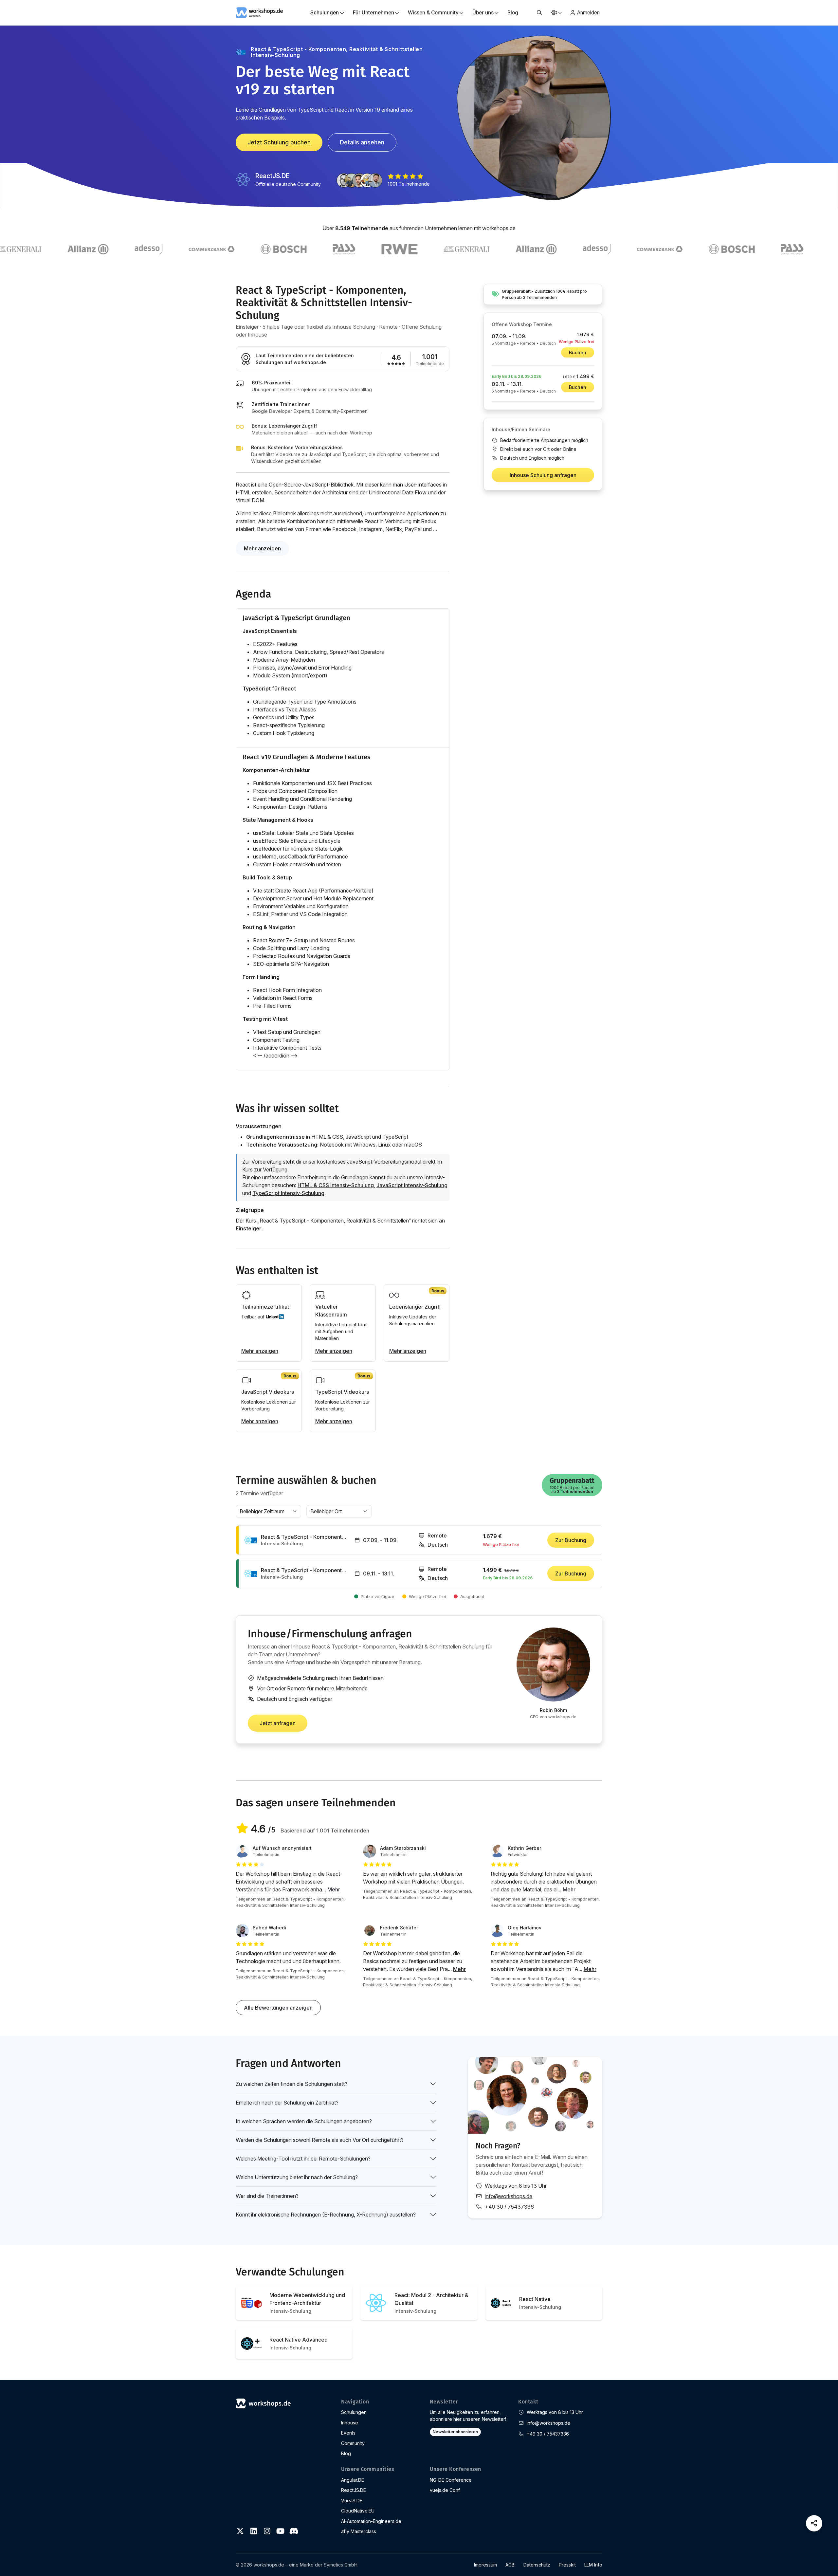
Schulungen (354, 2412)
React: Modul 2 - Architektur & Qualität (431, 2303)
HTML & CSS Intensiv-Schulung (336, 1185)
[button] (539, 13)
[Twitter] (240, 2531)
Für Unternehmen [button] (373, 13)
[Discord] (294, 2531)
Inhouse (350, 2423)
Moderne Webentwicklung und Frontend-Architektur (307, 2303)
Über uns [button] (483, 13)
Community (353, 2443)
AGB (510, 2565)
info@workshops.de (509, 2196)
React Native (540, 2303)
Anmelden (588, 13)
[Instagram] (267, 2531)
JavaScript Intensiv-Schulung (412, 1185)
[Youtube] (280, 2531)
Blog (513, 13)
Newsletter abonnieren (455, 2432)
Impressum (485, 2565)
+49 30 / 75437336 (509, 2207)
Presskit (567, 2565)
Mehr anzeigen (262, 548)
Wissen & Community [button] (433, 13)
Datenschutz (537, 2565)
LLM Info (593, 2565)
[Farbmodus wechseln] (556, 13)
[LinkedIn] (254, 2531)
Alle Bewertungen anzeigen (278, 2008)
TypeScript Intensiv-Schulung (288, 1193)
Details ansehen (362, 142)
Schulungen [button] (325, 13)
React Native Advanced (299, 2343)
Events (348, 2433)
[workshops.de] (259, 12)
